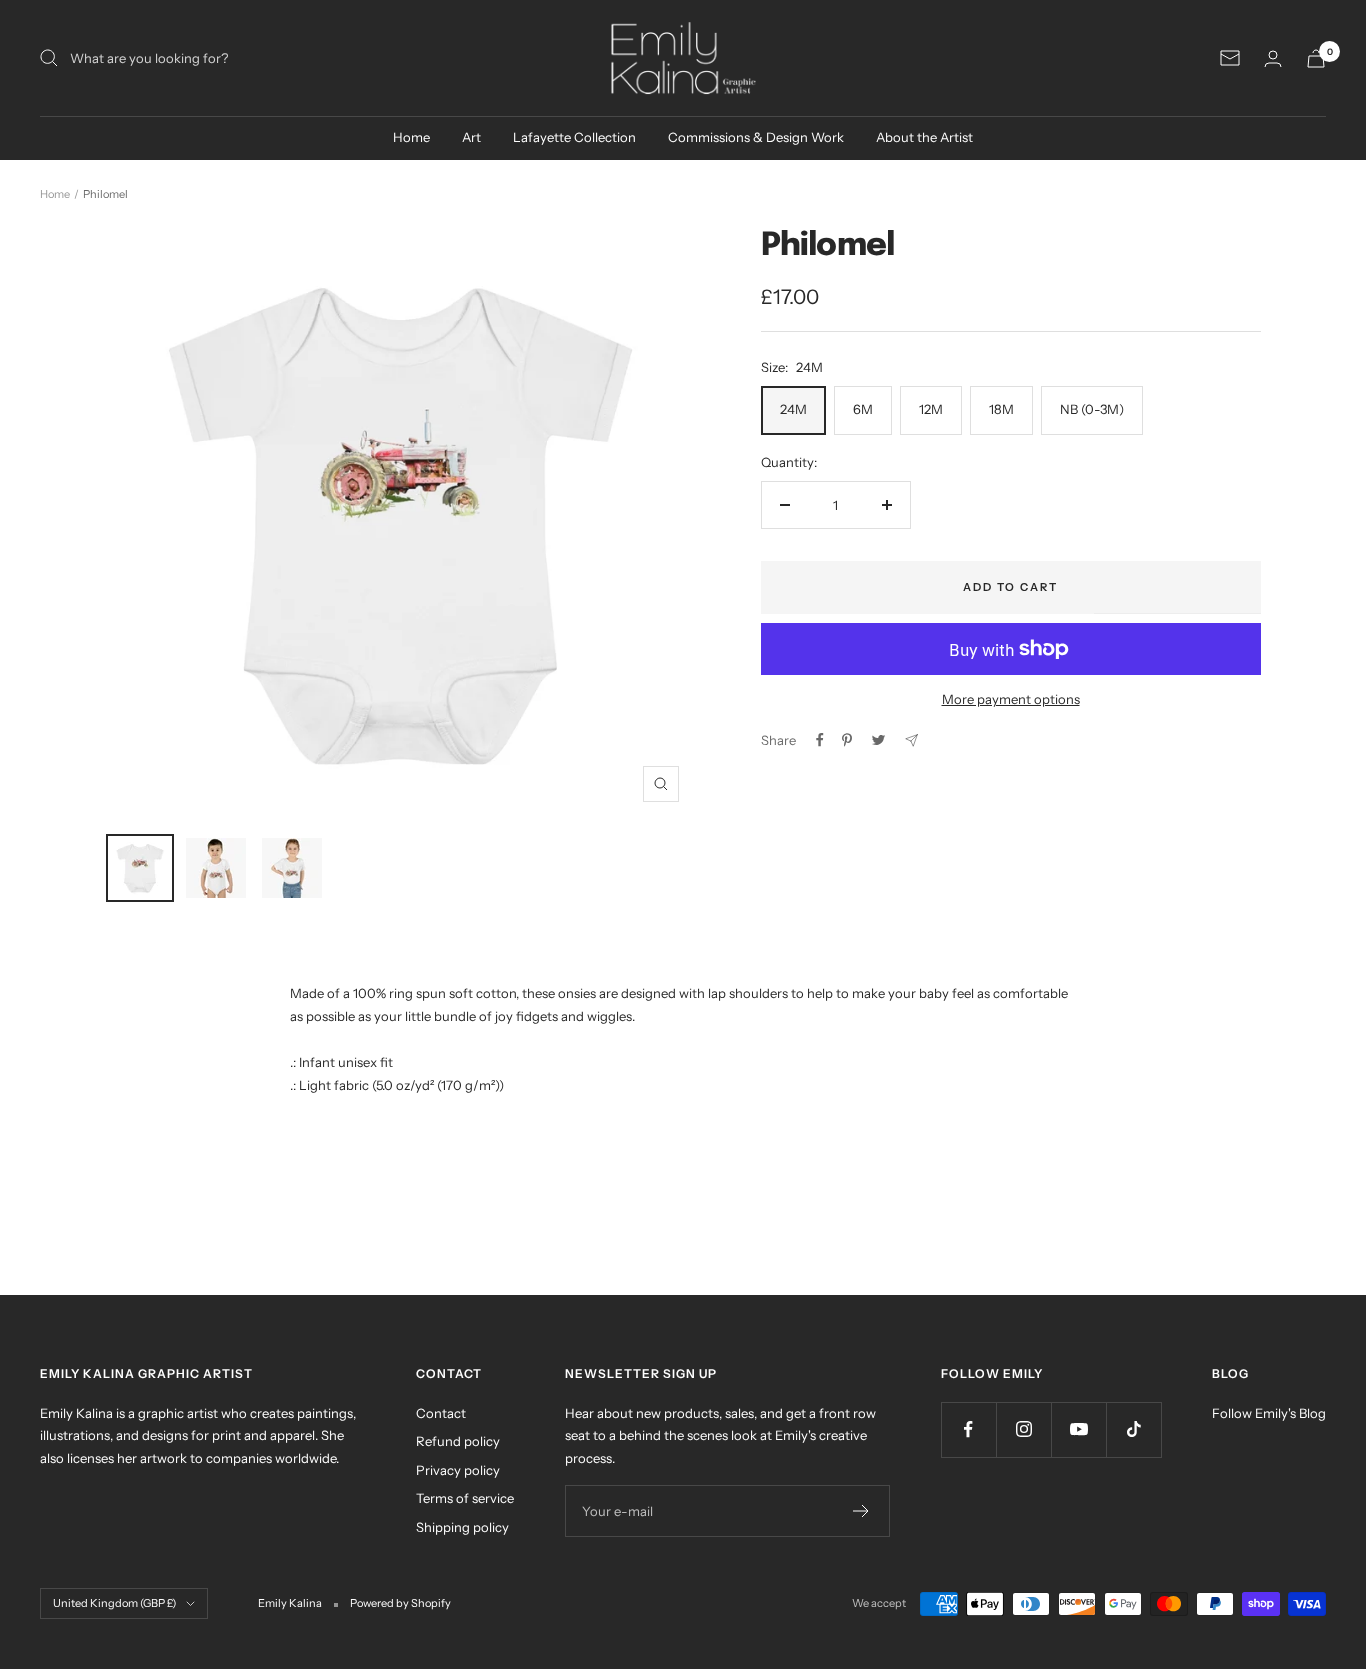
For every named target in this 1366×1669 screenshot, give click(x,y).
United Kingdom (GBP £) (114, 1603)
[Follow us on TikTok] (1133, 1429)
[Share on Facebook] (820, 740)
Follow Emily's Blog (1269, 1413)
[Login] (1273, 58)
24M (793, 409)
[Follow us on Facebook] (968, 1429)
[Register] (861, 1511)
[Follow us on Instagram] (1023, 1429)
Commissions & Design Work (756, 137)
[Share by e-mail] (911, 740)
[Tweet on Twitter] (878, 740)
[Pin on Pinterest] (847, 740)
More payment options (1011, 699)
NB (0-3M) (1092, 409)
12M (931, 409)
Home (411, 137)
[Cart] (1316, 58)
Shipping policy (462, 1527)
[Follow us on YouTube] (1078, 1429)
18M (1001, 409)
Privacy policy (458, 1470)
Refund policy (458, 1441)
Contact (441, 1413)
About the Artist (924, 137)
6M (863, 409)
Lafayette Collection (574, 137)
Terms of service (465, 1498)
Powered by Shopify (400, 1603)
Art (471, 137)
